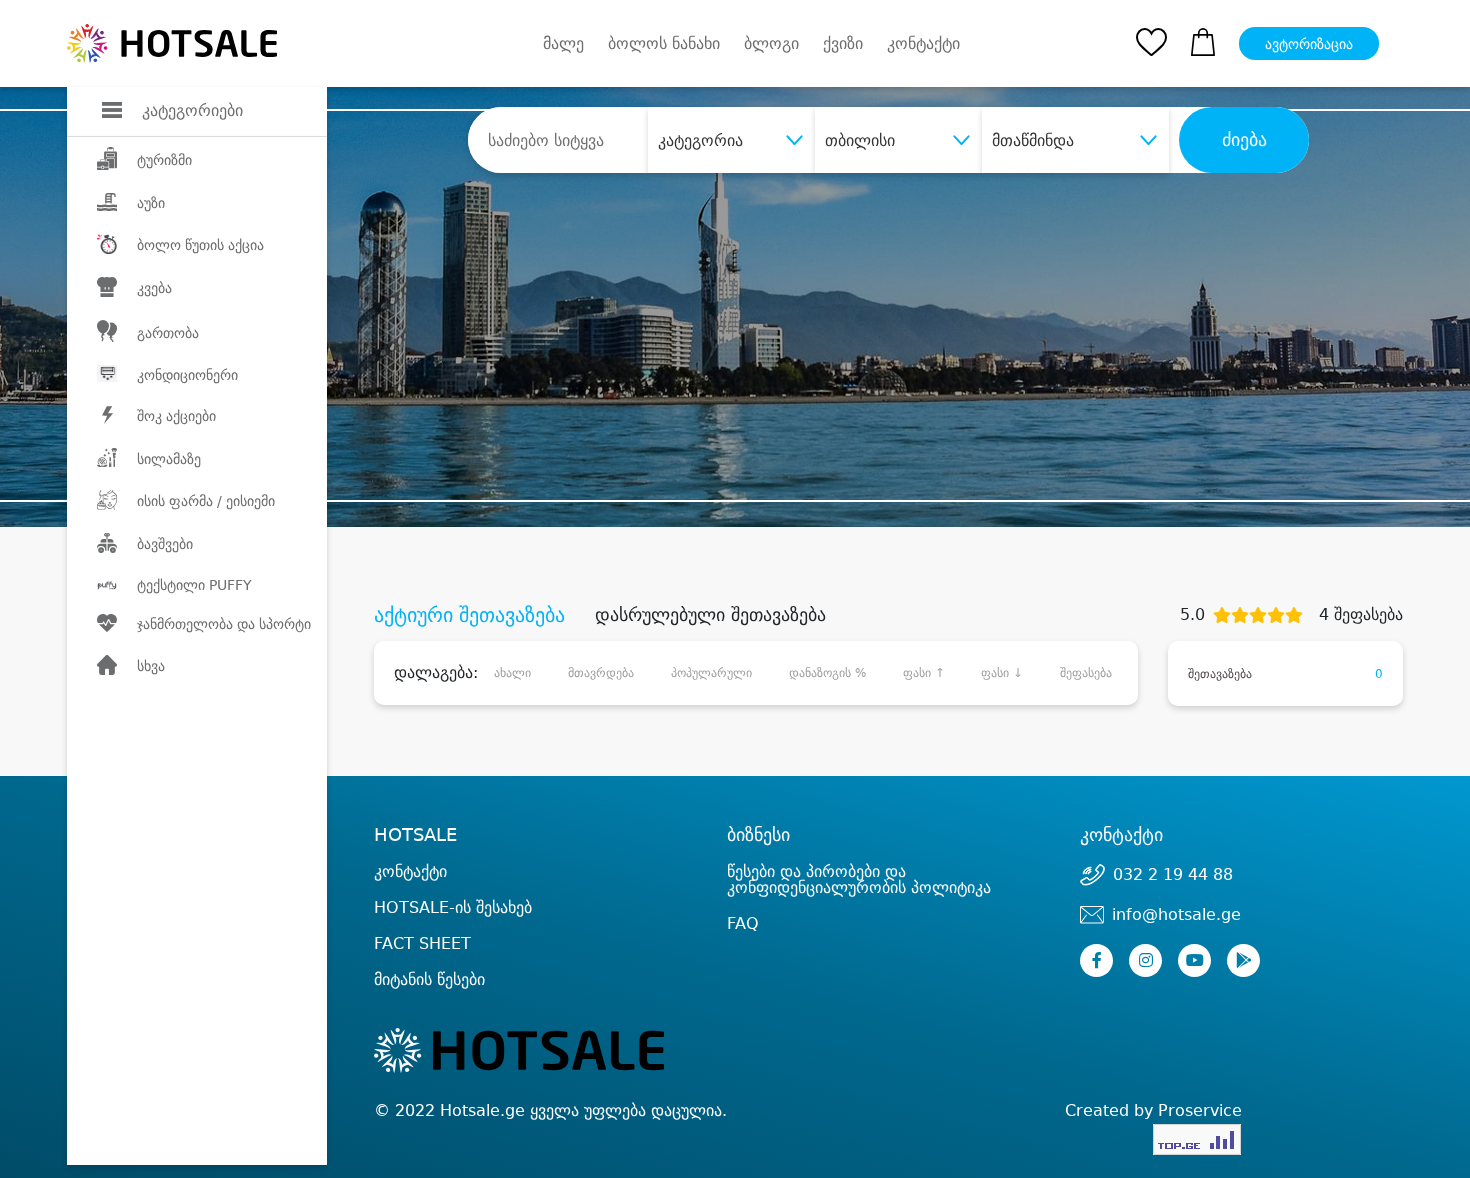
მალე (563, 43)
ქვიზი (843, 43)
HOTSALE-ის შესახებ (453, 907)
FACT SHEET (422, 943)
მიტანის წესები (429, 979)
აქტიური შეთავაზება (469, 615)
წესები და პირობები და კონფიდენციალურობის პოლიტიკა (859, 879)
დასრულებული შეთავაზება (710, 615)
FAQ (743, 923)
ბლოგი (771, 43)
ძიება (1244, 140)
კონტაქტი (923, 44)
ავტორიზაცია (1309, 44)
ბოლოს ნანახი (664, 43)
